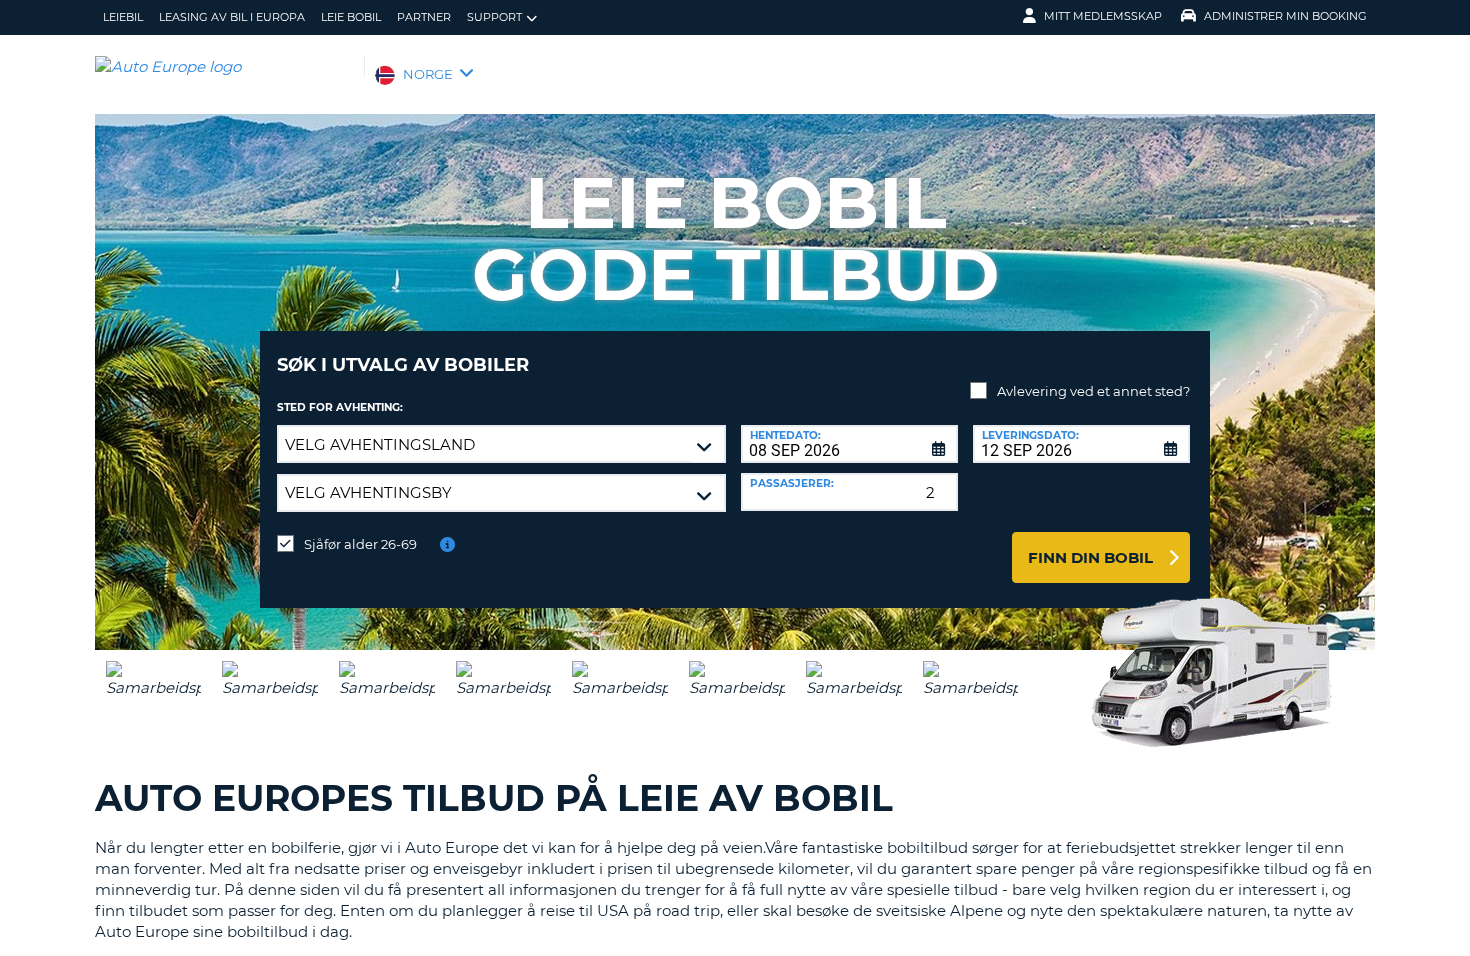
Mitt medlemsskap (1103, 16)
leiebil (123, 17)
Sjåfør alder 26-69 (360, 544)
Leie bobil (351, 17)
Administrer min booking (1285, 16)
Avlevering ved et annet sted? (1093, 391)
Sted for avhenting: (340, 407)
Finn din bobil (1090, 557)
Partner (424, 17)
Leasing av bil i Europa (232, 17)
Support (494, 17)
